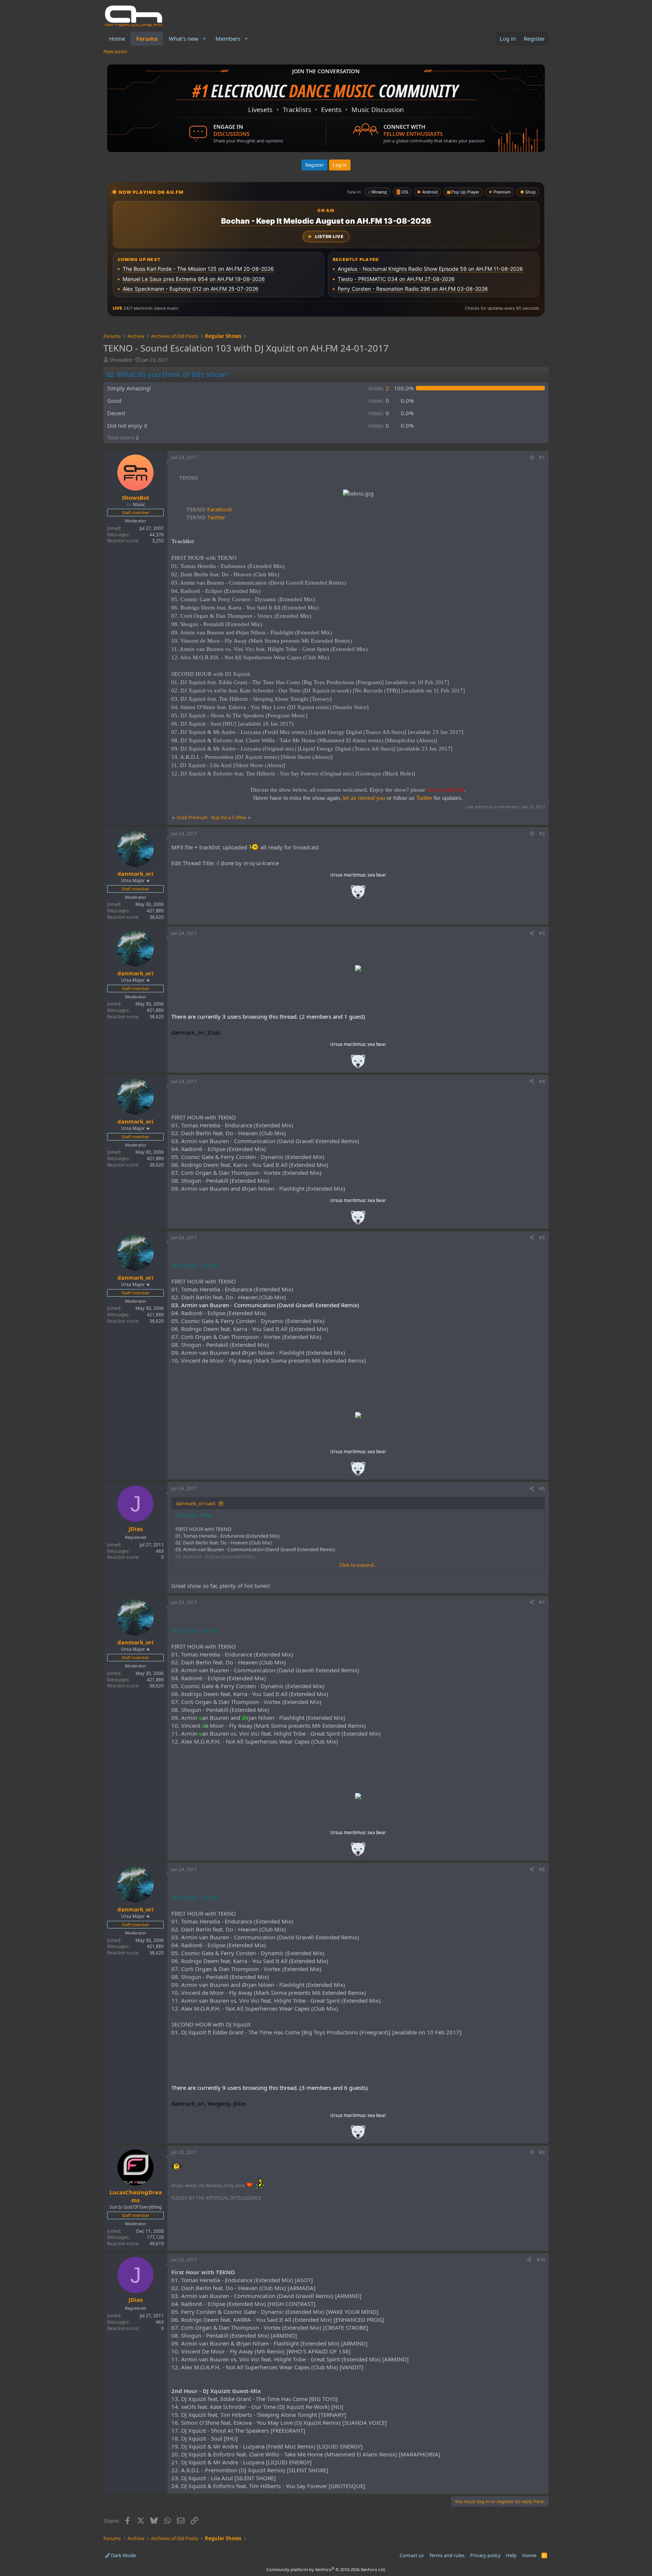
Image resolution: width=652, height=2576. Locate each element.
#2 (542, 834)
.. (358, 894)
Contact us (412, 2555)
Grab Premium (193, 817)
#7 (542, 1602)
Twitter (206, 517)
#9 (542, 2152)
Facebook (209, 509)
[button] (205, 39)
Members (228, 38)
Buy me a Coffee (229, 817)
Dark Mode (123, 2555)
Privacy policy (485, 2555)
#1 (542, 457)
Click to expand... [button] (358, 1565)
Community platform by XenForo (326, 2569)
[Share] (532, 458)
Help (511, 2555)
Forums (147, 38)
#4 (542, 1082)
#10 (541, 2260)
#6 (542, 1488)
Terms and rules (447, 2555)
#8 (542, 1869)
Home (117, 38)
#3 (542, 933)
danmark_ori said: (196, 1503)
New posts (115, 51)
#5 (542, 1238)
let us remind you (364, 798)
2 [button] (379, 388)
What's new (184, 38)
